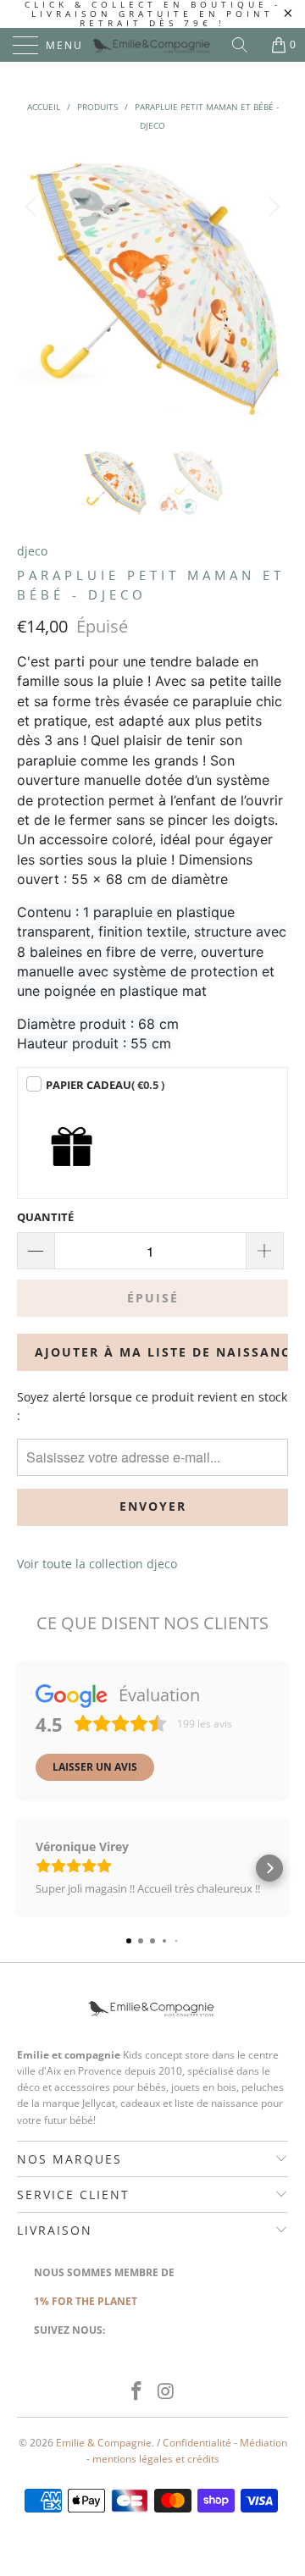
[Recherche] (246, 45)
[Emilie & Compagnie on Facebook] (137, 2392)
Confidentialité (197, 2443)
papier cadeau (105, 1085)
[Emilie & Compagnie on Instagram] (167, 2392)
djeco (32, 551)
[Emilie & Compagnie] (152, 45)
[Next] (272, 288)
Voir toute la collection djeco (97, 1564)
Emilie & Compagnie (104, 2443)
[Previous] (33, 288)
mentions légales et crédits (156, 2459)
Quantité (45, 1217)
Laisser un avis (95, 1767)
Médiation (263, 2443)
